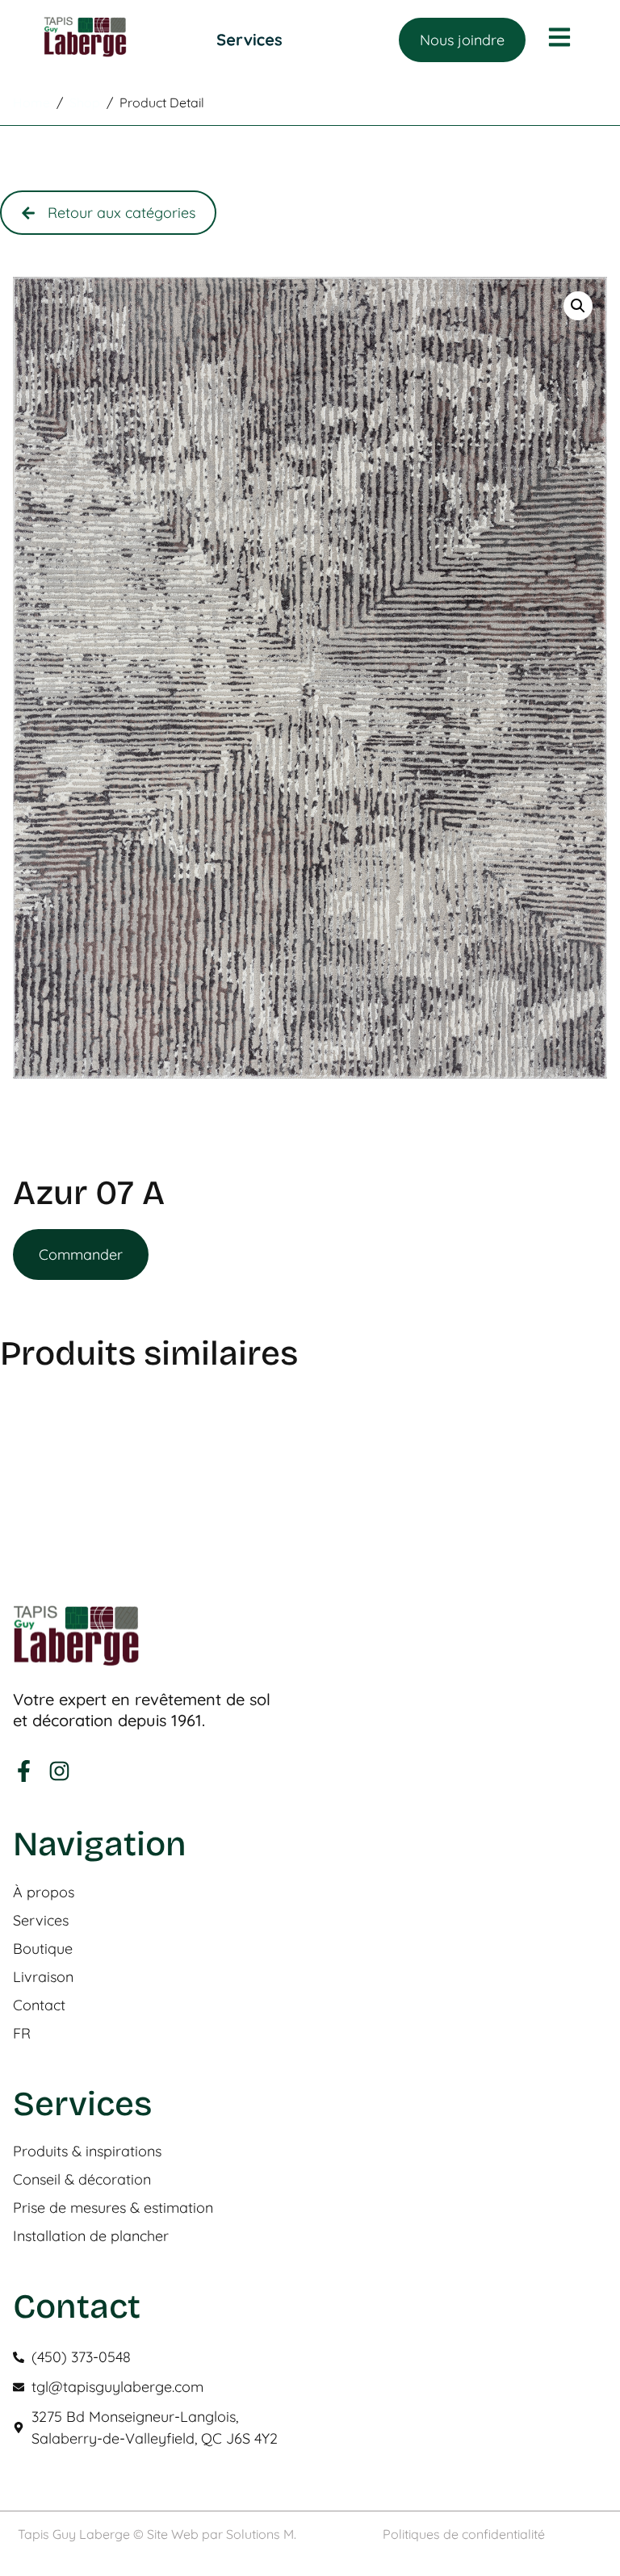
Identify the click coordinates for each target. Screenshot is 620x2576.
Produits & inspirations (87, 2152)
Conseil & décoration (82, 2180)
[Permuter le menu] (249, 40)
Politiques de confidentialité (464, 2534)
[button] (578, 306)
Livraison (43, 1977)
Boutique (43, 1949)
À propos (44, 1892)
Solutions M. (261, 2534)
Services (41, 1921)
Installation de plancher (91, 2236)
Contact (39, 2005)
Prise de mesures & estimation (113, 2208)
